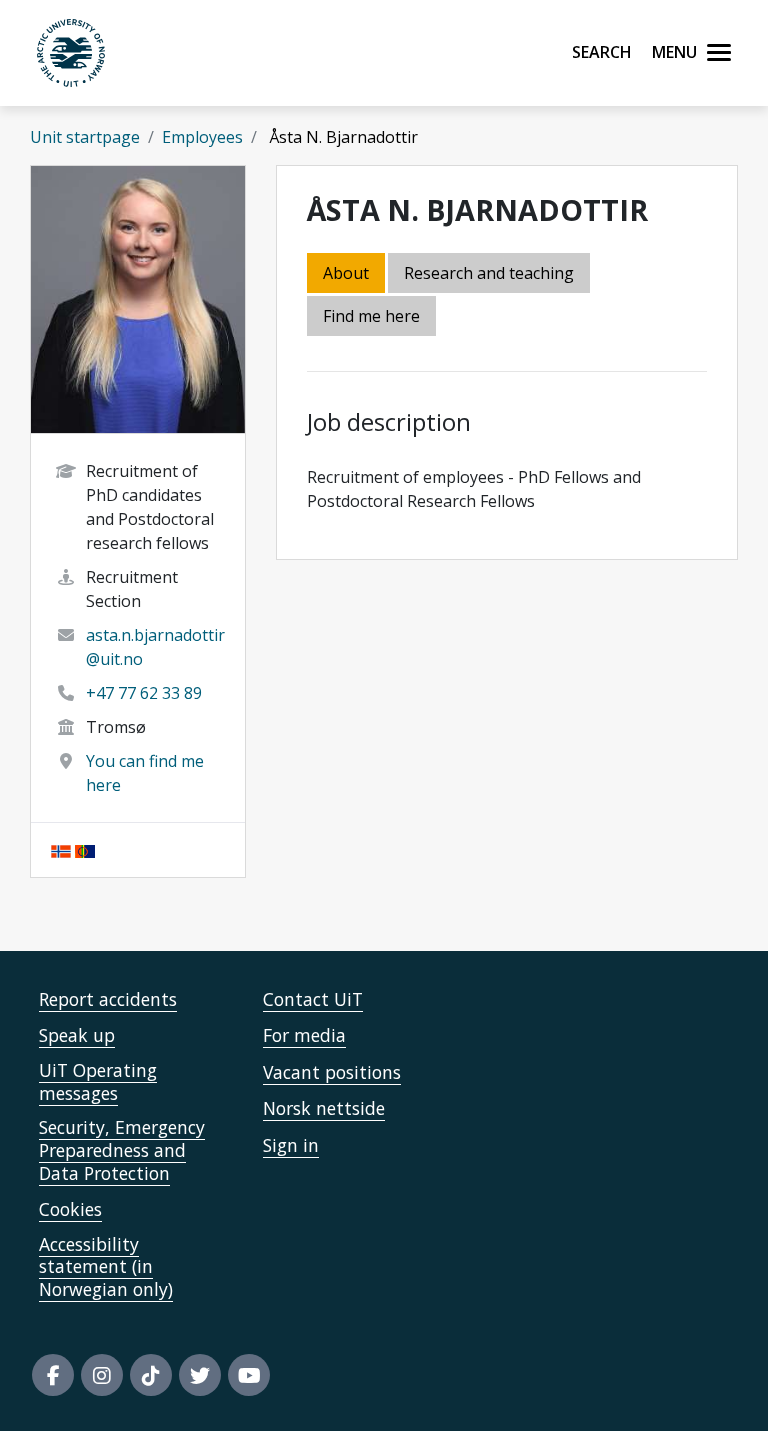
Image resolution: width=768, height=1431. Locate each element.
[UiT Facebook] (53, 1375)
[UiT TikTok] (151, 1375)
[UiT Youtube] (249, 1375)
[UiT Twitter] (200, 1375)
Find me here (371, 316)
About (346, 273)
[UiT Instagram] (102, 1375)
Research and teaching (489, 273)
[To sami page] (85, 850)
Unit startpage (85, 137)
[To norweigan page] (61, 850)
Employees (202, 137)
